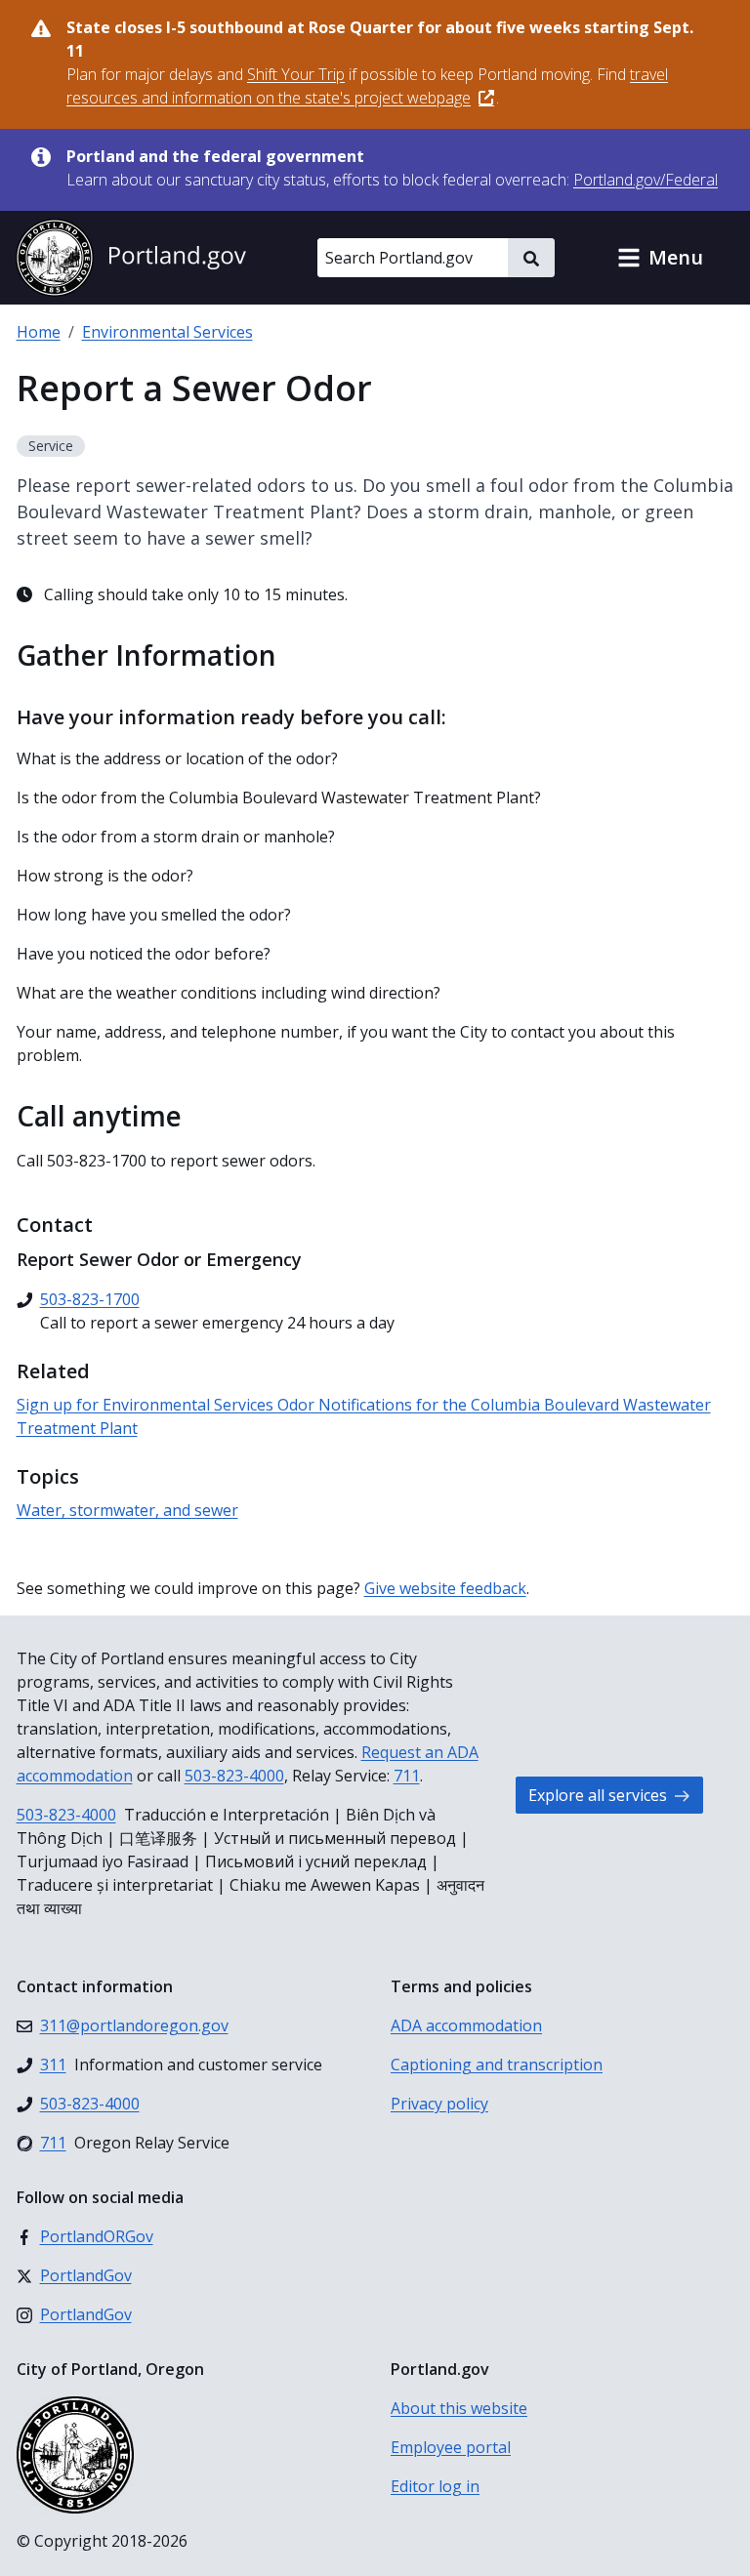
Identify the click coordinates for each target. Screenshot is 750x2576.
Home (39, 332)
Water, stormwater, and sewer (127, 1510)
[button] (660, 258)
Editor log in (435, 2486)
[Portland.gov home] (131, 258)
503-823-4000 (234, 1776)
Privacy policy (439, 2104)
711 (407, 1776)
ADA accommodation (466, 2025)
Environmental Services (167, 332)
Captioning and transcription (497, 2065)
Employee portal (451, 2447)
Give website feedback (445, 1588)
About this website (459, 2408)
